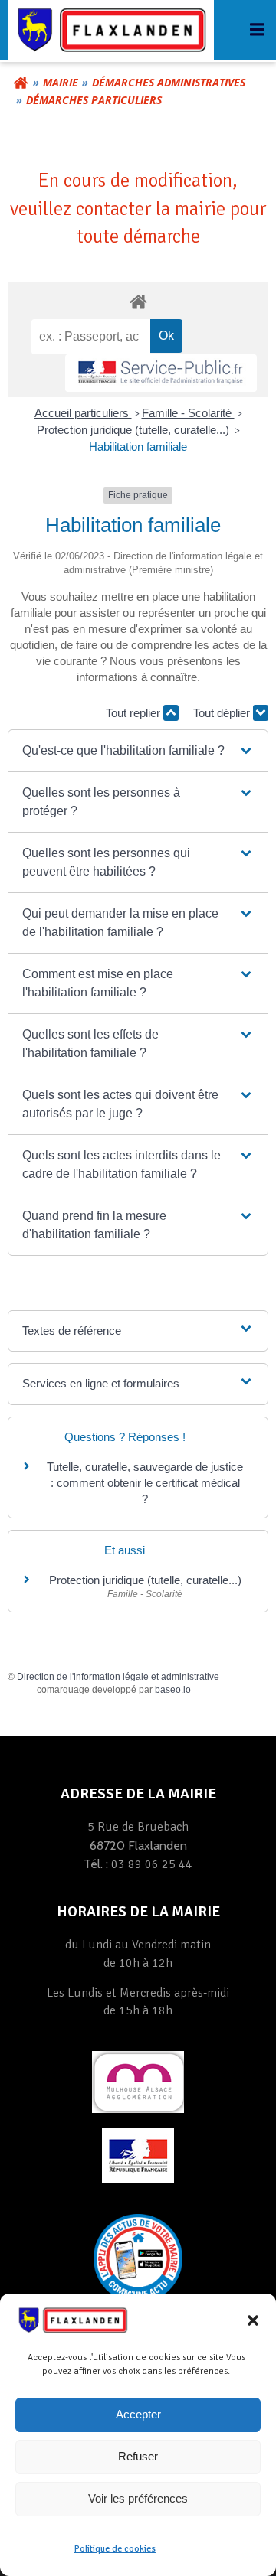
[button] (253, 2320)
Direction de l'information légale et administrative (118, 1677)
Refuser (138, 2456)
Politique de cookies (115, 2549)
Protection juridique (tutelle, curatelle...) (135, 430)
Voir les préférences (138, 2498)
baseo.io (173, 1690)
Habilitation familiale (138, 447)
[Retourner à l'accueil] (21, 83)
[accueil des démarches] (138, 301)
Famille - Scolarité (188, 413)
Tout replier (135, 713)
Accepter (138, 2414)
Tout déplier (223, 713)
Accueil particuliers (83, 413)
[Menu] (255, 30)
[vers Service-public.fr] (161, 373)
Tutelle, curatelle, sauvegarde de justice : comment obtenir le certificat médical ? (145, 1483)
